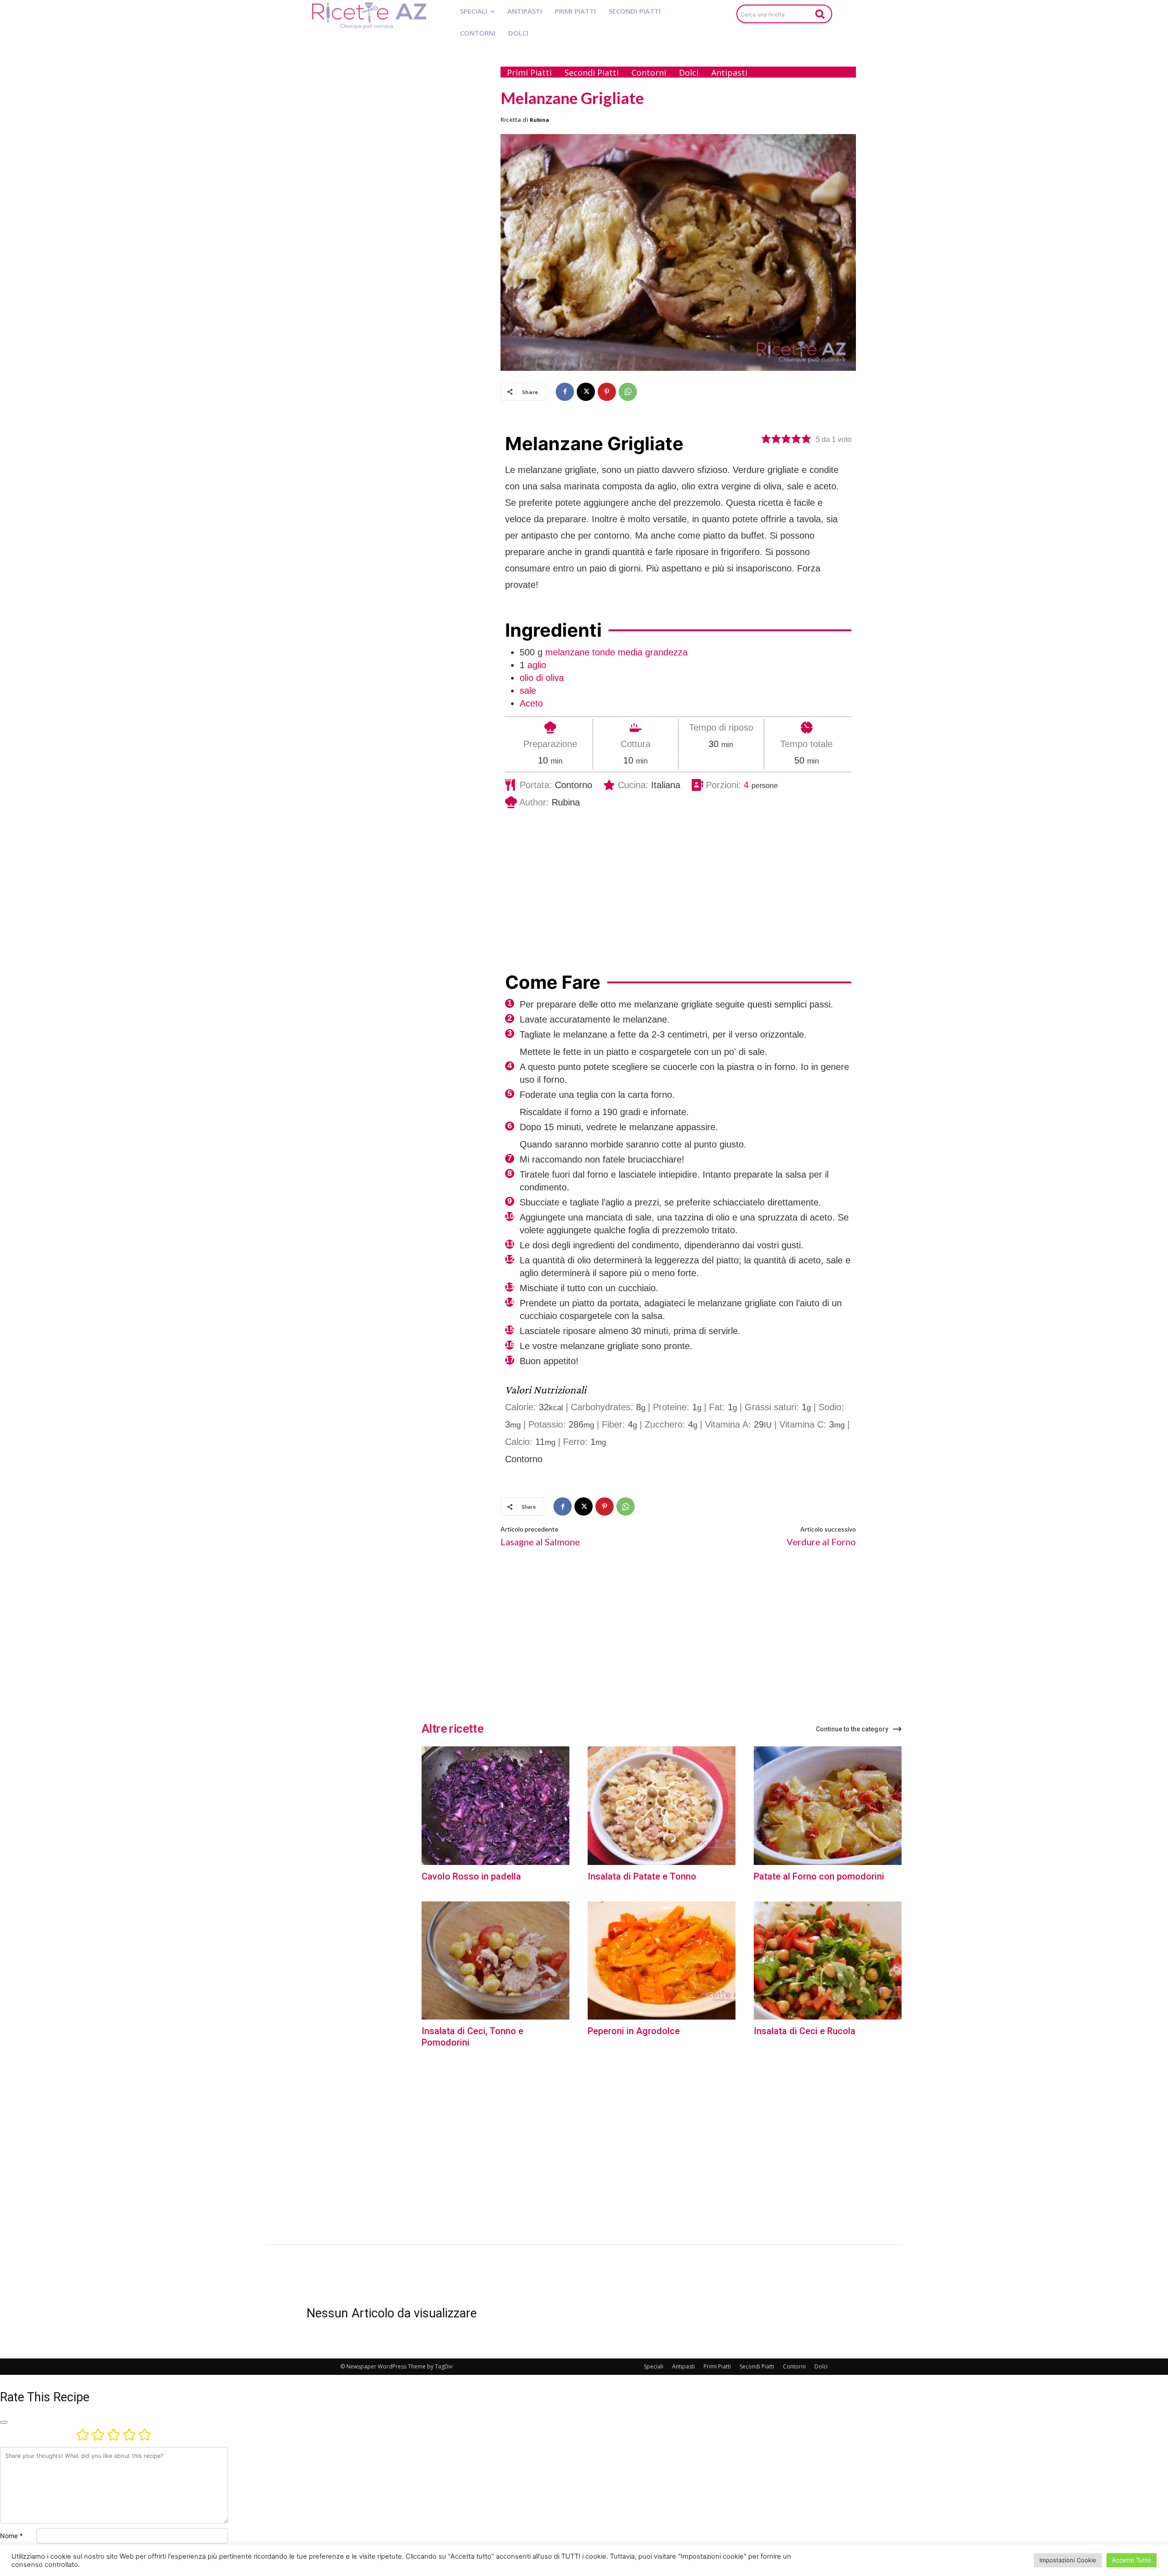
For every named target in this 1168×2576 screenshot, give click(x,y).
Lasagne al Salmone (540, 1542)
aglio (537, 665)
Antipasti (683, 2366)
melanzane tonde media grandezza (616, 652)
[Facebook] (565, 392)
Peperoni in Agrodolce (634, 2031)
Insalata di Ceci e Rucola (805, 2031)
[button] (766, 439)
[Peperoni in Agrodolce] (662, 1961)
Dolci (821, 2366)
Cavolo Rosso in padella (471, 1876)
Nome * (11, 2536)
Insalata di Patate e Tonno (642, 1876)
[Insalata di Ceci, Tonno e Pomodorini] (495, 1961)
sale (528, 691)
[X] (586, 392)
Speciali (654, 2366)
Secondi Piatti (757, 2366)
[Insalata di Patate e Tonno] (662, 1805)
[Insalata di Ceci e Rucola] (828, 1961)
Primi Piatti (717, 2366)
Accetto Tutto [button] (1131, 2560)
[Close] (4, 2422)
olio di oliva (542, 678)
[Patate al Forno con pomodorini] (828, 1805)
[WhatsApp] (628, 392)
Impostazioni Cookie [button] (1068, 2560)
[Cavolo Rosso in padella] (495, 1805)
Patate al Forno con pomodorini (819, 1876)
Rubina (540, 120)
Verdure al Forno (821, 1542)
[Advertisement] (396, 195)
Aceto (531, 703)
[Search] (820, 14)
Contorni (794, 2366)
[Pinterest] (607, 392)
